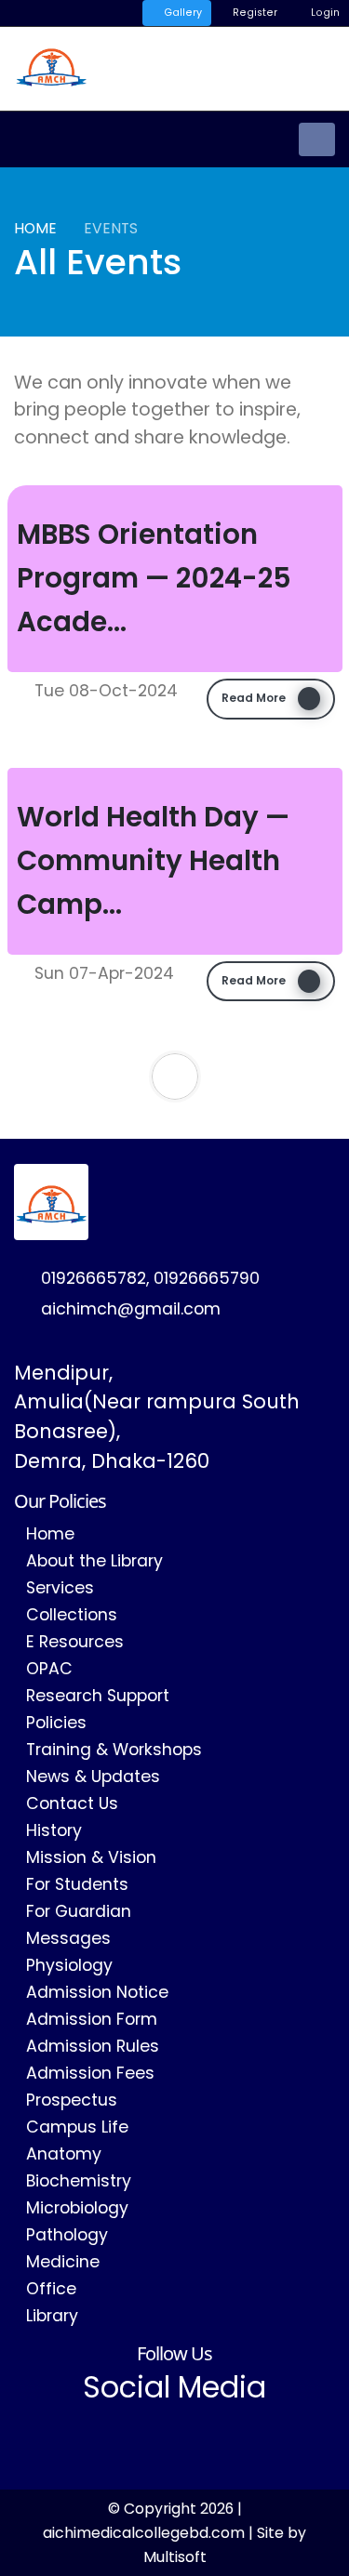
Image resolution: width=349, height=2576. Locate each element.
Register (254, 13)
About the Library (94, 1561)
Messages (68, 1938)
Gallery (181, 13)
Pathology (67, 2235)
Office (51, 2289)
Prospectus (72, 2100)
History (54, 1830)
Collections (72, 1615)
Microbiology (77, 2208)
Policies (56, 1723)
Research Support (98, 1696)
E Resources (75, 1642)
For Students (77, 1884)
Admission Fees (90, 2073)
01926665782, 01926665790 (150, 1278)
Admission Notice (97, 1992)
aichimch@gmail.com (131, 1309)
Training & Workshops (114, 1750)
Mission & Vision (91, 1857)
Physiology (69, 1965)
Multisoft (175, 2557)
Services (60, 1588)
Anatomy (64, 2154)
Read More (255, 698)
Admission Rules (93, 2046)
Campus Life (77, 2127)
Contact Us (72, 1803)
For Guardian (79, 1911)
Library (52, 2316)
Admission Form (92, 2019)
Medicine (63, 2262)
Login (324, 13)
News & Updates (93, 1777)
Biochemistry (79, 2181)
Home (35, 228)
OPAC (49, 1669)
